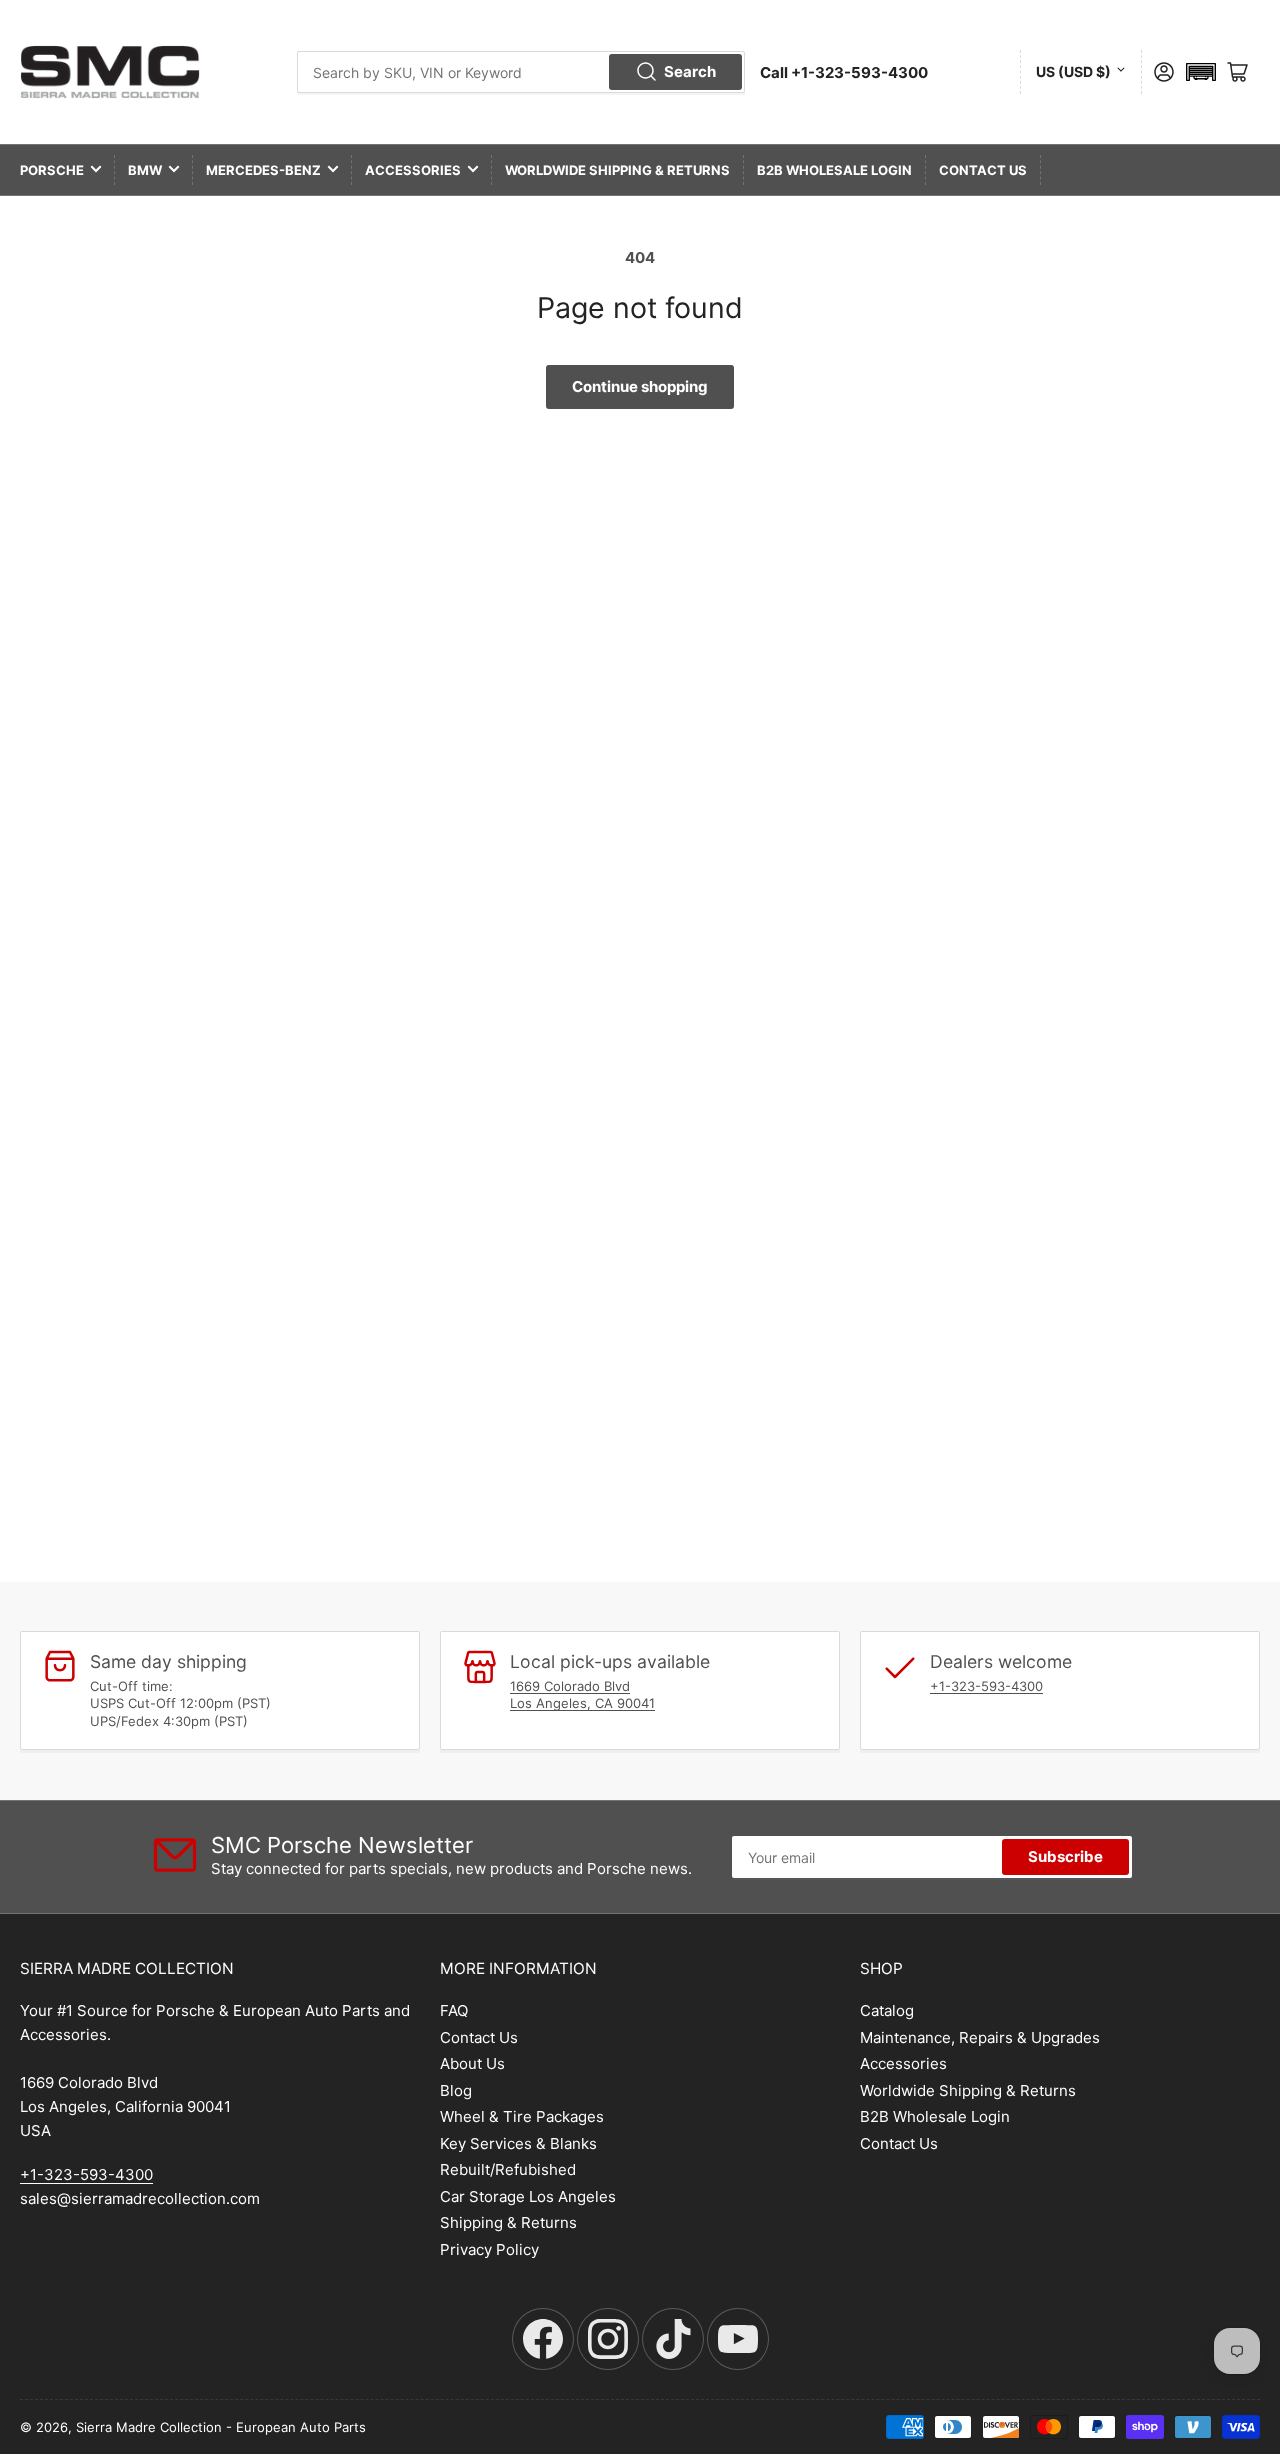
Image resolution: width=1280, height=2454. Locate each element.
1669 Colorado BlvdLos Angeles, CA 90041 (582, 1695)
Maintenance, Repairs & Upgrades (980, 2037)
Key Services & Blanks (518, 2143)
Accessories (413, 170)
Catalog (887, 2010)
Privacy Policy (489, 2249)
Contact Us (983, 170)
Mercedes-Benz (263, 170)
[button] (1201, 72)
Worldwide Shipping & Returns (617, 170)
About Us (472, 2063)
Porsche (52, 170)
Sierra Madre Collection (149, 2427)
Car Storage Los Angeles (528, 2196)
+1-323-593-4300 (986, 1686)
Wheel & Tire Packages (522, 2116)
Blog (456, 2090)
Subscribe (1065, 1856)
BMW (145, 170)
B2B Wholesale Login (834, 170)
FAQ (454, 2010)
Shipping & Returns (508, 2222)
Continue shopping (640, 386)
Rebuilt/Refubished (508, 2169)
